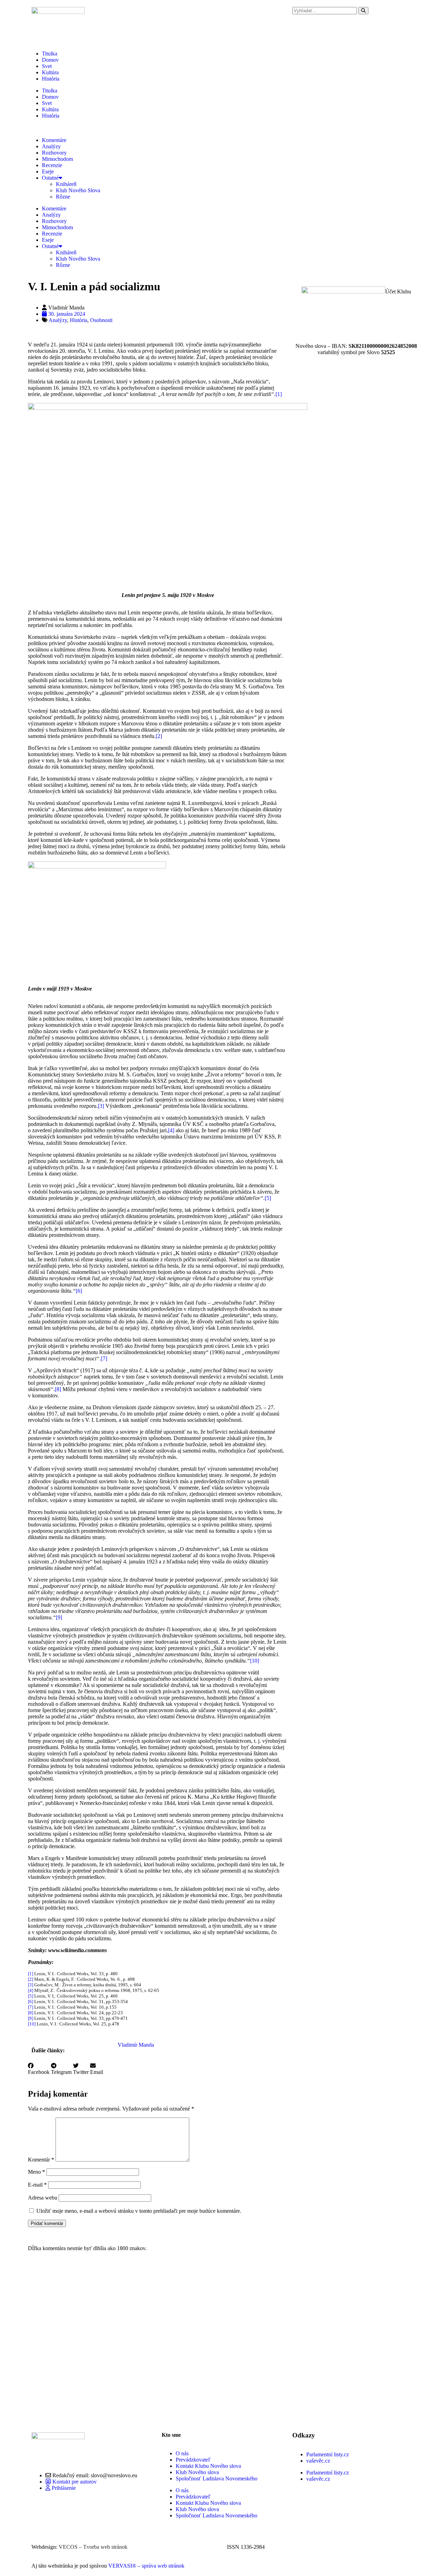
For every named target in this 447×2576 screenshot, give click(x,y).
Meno (36, 2172)
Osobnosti (101, 320)
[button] (39, 2069)
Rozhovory (54, 153)
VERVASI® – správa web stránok (146, 2566)
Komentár (41, 2160)
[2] (159, 736)
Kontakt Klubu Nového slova (208, 2466)
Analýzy (51, 146)
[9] (59, 1617)
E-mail (37, 2185)
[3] (101, 1106)
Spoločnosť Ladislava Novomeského (217, 2478)
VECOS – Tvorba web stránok (93, 2547)
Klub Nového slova (197, 2472)
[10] (255, 1661)
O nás (182, 2453)
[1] (279, 394)
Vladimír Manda (136, 2045)
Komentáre (54, 140)
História (51, 79)
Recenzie (52, 165)
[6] (79, 1291)
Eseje (48, 171)
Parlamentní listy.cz (328, 2454)
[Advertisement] (157, 2343)
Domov (50, 60)
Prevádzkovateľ (193, 2460)
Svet (47, 66)
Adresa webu (43, 2198)
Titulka (50, 54)
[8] (58, 1389)
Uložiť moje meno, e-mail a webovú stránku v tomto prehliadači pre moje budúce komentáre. (139, 2211)
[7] (104, 1358)
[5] (268, 1198)
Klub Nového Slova (78, 190)
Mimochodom (57, 159)
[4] (171, 1130)
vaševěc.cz (318, 2461)
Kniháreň (66, 184)
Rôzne (63, 197)
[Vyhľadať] (363, 11)
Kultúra (50, 72)
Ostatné (50, 178)
